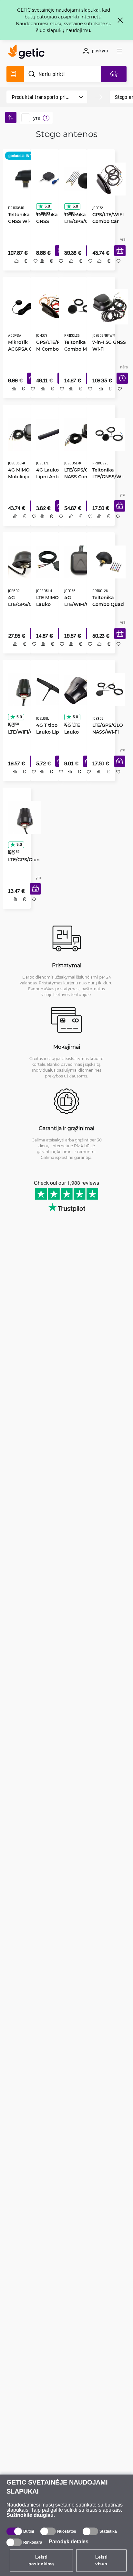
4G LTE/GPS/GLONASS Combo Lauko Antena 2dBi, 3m (21, 607)
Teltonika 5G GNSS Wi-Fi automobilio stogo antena (22, 219)
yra (37, 118)
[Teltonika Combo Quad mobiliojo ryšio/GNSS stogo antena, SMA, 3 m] (107, 565)
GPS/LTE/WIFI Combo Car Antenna (106, 219)
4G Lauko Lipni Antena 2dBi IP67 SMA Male (49, 478)
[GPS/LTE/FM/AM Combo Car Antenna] (50, 306)
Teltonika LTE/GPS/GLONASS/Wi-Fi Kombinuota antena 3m (77, 223)
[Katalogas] (15, 74)
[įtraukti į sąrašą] (33, 268)
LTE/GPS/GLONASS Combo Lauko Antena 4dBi (77, 478)
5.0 (45, 204)
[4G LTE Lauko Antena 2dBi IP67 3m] (77, 694)
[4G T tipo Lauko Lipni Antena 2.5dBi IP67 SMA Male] (49, 694)
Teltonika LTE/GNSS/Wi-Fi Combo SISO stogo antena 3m (106, 478)
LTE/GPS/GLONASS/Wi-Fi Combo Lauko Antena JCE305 (105, 736)
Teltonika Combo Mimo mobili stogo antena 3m (78, 348)
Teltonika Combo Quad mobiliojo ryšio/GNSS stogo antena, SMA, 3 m (106, 607)
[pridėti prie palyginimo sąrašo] (14, 268)
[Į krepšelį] (118, 258)
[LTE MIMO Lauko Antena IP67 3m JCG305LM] (50, 565)
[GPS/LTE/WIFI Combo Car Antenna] (107, 177)
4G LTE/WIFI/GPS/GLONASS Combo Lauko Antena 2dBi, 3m (21, 736)
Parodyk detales (69, 2542)
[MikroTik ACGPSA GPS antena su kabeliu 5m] (21, 306)
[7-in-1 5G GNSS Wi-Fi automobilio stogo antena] (108, 306)
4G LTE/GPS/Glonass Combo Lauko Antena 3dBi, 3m (22, 865)
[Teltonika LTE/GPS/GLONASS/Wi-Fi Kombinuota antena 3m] (79, 177)
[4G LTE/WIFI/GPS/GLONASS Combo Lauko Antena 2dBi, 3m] (22, 694)
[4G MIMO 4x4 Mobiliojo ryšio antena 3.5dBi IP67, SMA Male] (22, 435)
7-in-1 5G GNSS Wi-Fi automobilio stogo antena (107, 348)
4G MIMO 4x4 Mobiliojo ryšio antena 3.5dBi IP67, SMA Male (22, 478)
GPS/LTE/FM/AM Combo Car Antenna (50, 348)
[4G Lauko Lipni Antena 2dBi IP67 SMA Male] (49, 435)
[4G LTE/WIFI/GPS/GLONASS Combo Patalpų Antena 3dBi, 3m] (78, 565)
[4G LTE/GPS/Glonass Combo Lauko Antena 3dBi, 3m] (22, 823)
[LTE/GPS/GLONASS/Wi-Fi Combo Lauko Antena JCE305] (107, 694)
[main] (28, 53)
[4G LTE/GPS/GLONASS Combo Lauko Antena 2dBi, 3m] (22, 565)
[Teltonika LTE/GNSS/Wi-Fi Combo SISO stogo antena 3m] (107, 435)
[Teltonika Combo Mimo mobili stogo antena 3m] (78, 306)
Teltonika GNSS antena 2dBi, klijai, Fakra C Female (49, 219)
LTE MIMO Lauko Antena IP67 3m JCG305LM (50, 607)
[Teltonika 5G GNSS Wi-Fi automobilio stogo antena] (24, 177)
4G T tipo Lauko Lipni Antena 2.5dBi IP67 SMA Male (48, 736)
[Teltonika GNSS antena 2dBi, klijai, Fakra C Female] (49, 177)
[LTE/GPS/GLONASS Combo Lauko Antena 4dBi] (79, 435)
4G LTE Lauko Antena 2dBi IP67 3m (77, 736)
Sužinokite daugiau (30, 2515)
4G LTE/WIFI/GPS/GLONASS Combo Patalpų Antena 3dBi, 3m (78, 607)
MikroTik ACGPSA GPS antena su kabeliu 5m (21, 348)
